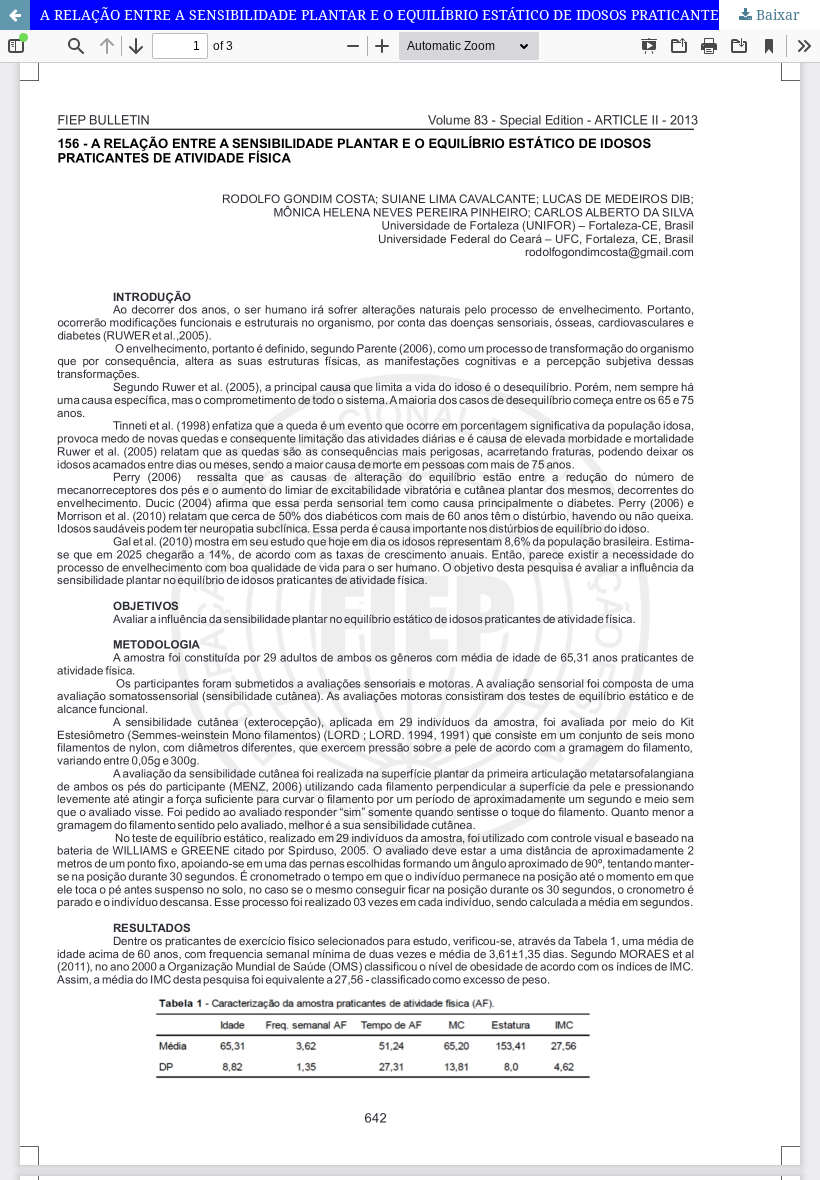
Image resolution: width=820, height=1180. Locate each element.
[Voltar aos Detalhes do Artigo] (15, 15)
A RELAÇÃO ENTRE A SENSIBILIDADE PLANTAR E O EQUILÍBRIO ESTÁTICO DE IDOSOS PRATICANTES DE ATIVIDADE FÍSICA (430, 14)
